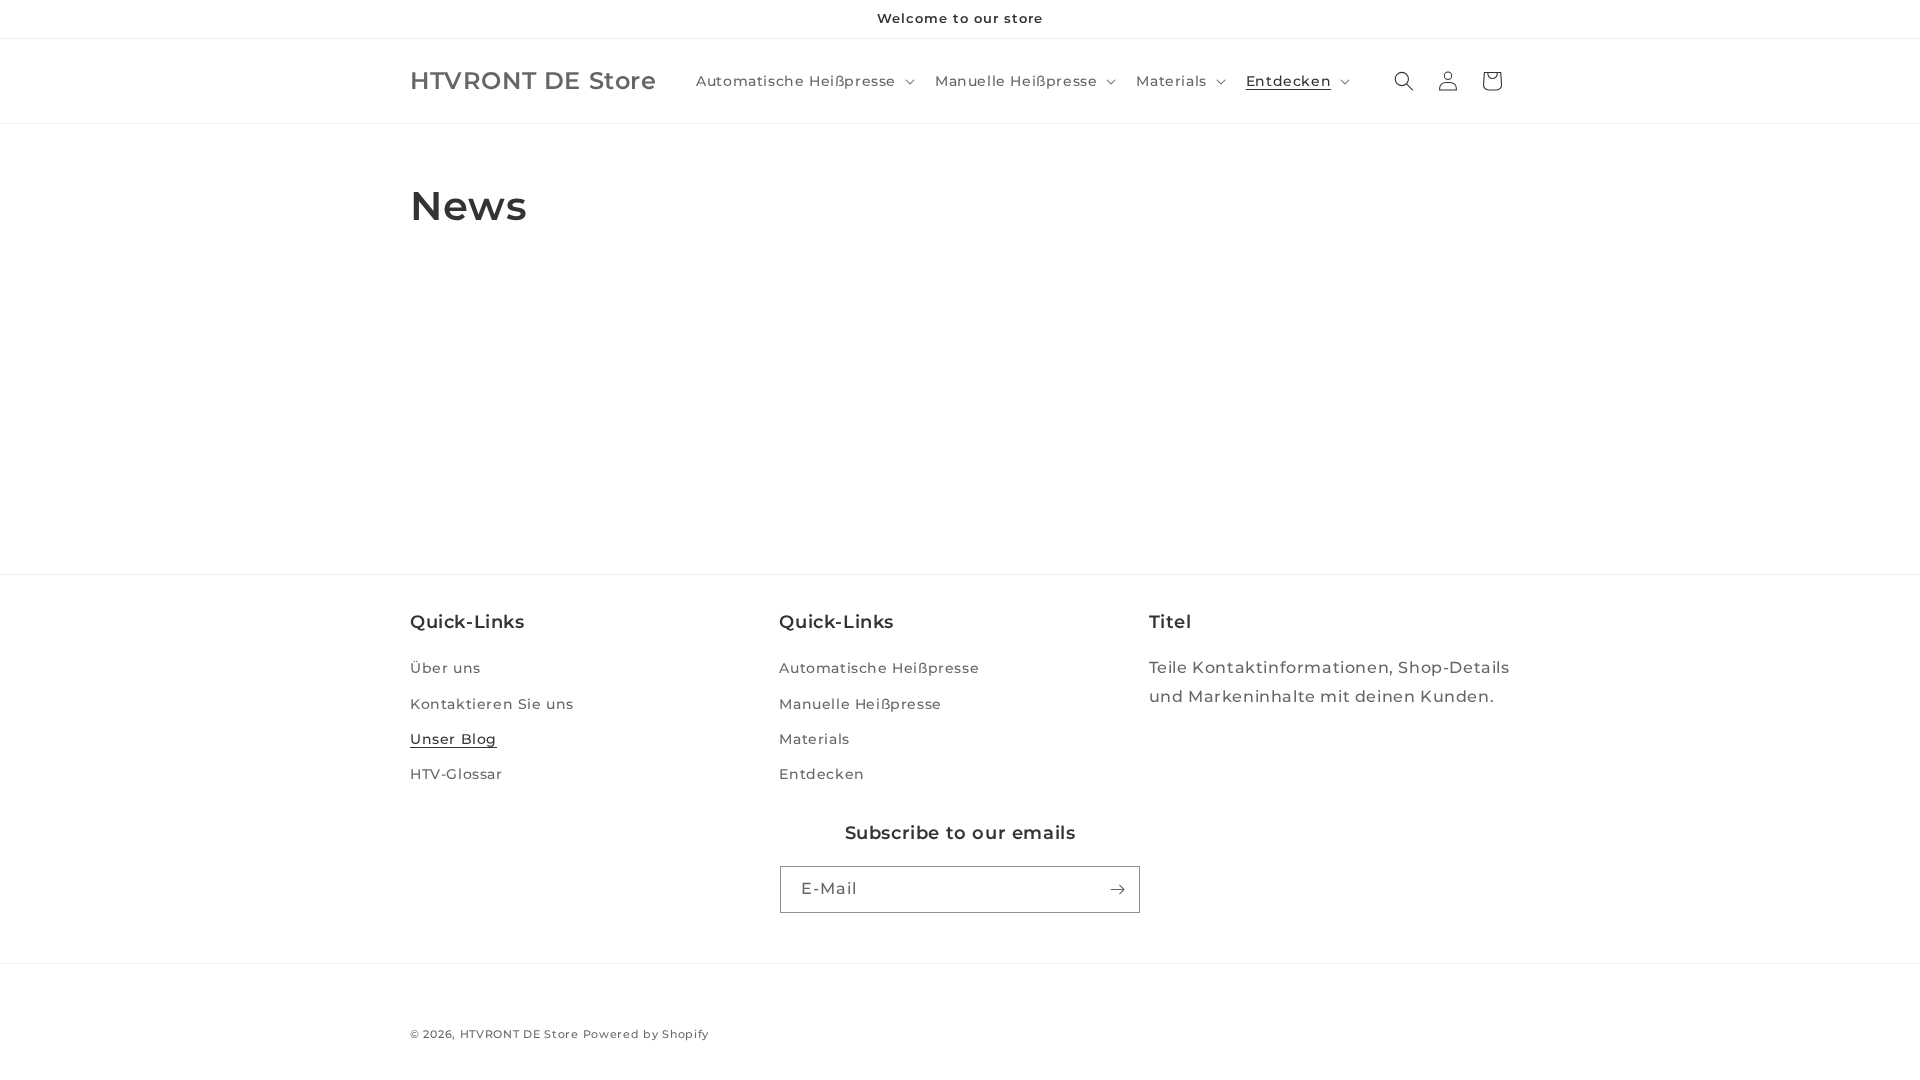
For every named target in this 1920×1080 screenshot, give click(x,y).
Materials (814, 739)
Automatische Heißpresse (879, 668)
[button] (803, 81)
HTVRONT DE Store (519, 1034)
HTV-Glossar (456, 774)
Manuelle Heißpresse (860, 704)
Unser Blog (453, 739)
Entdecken (821, 774)
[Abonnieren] (1117, 889)
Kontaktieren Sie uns (492, 704)
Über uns (445, 668)
